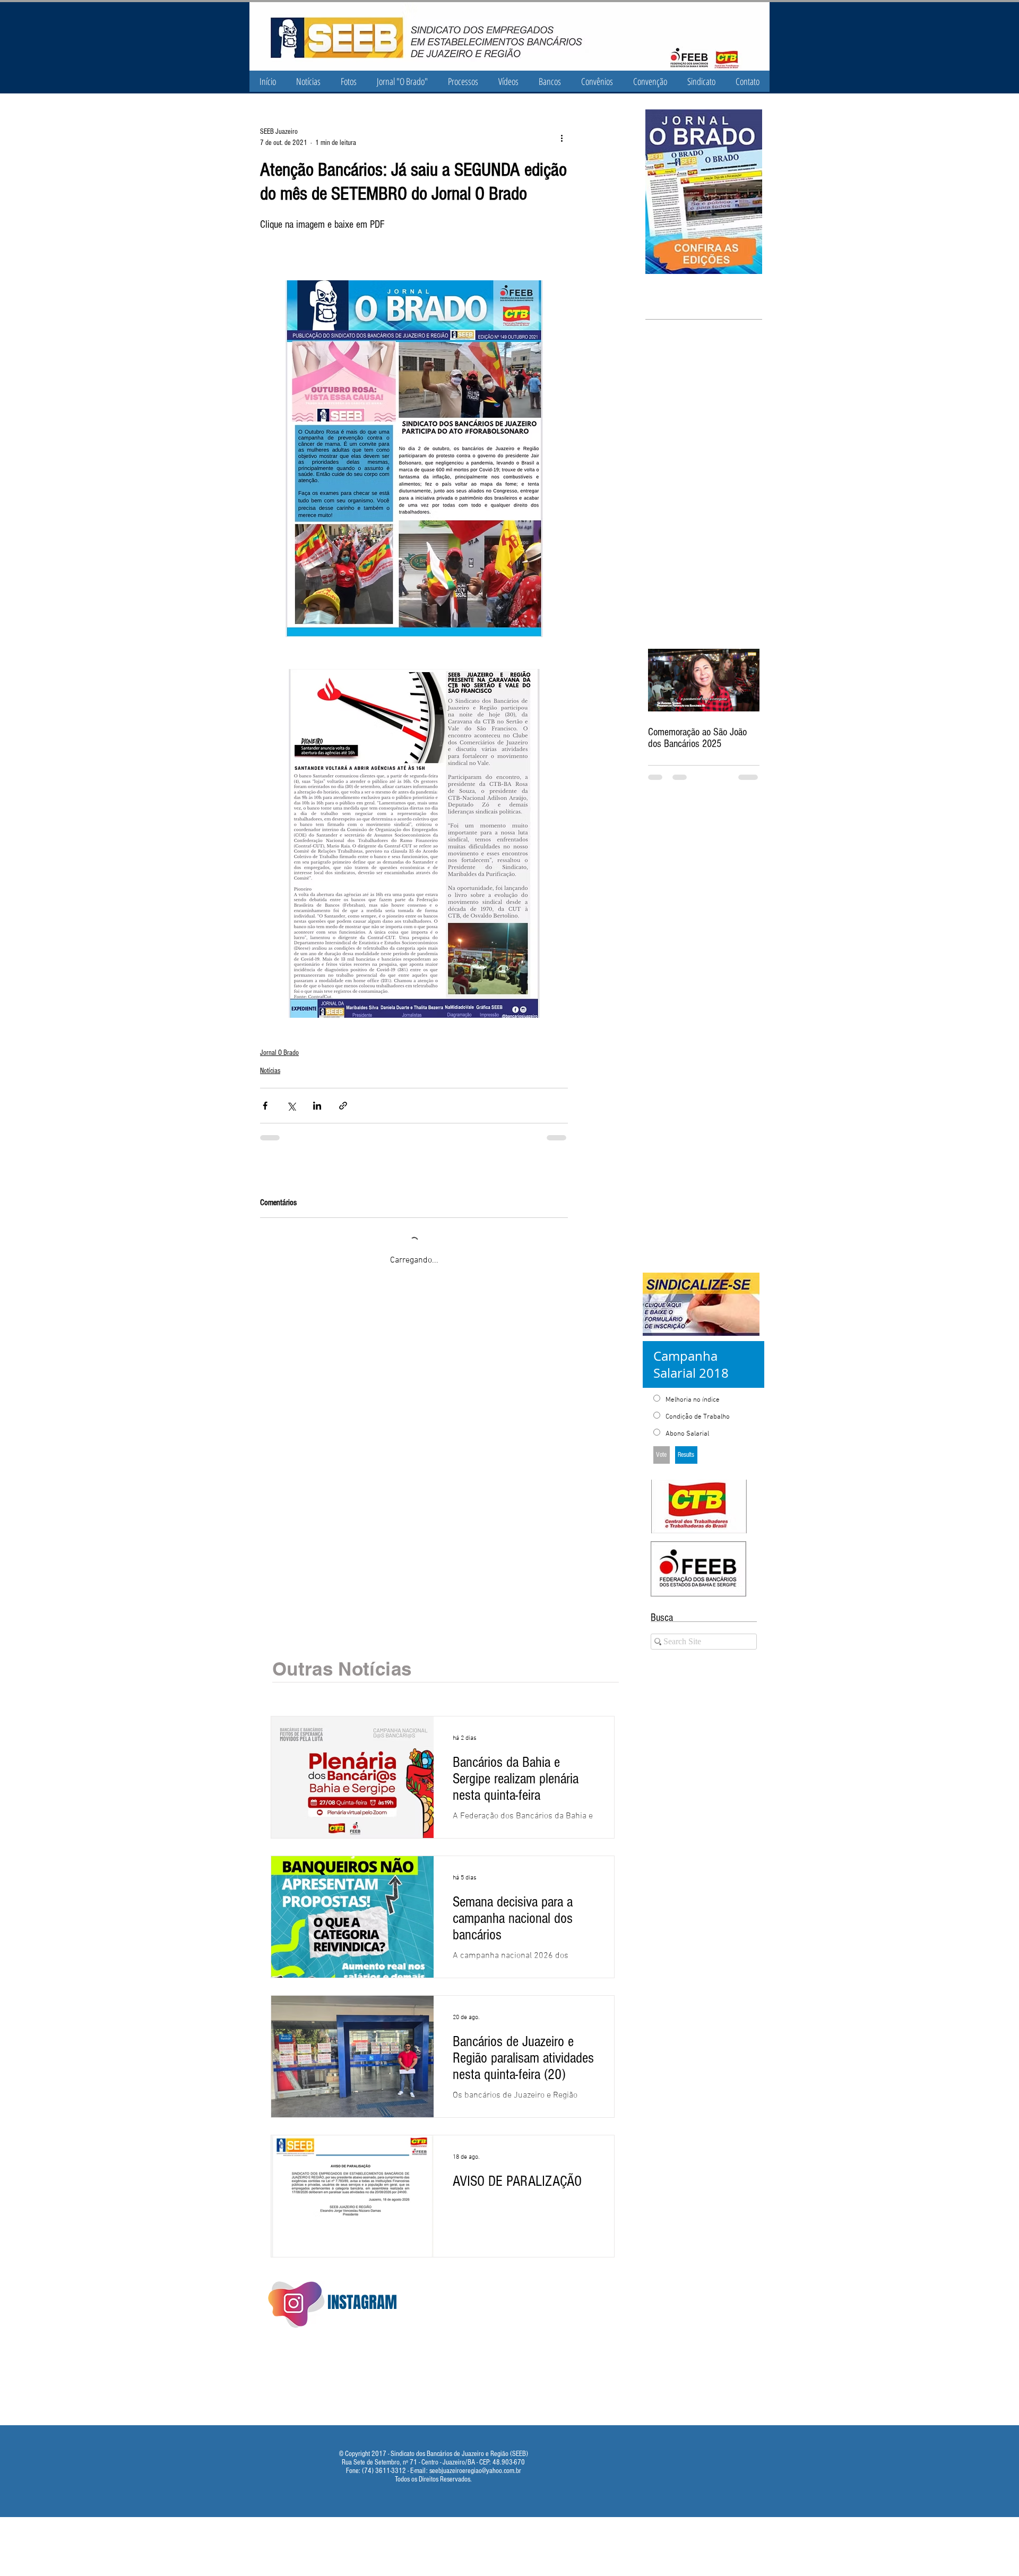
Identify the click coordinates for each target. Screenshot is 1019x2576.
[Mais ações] (562, 138)
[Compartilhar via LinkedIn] (317, 1106)
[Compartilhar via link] (343, 1106)
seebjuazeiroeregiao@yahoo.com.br (475, 2459)
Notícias (270, 1071)
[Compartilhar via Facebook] (265, 1106)
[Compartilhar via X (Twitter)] (291, 1106)
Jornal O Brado (279, 1053)
